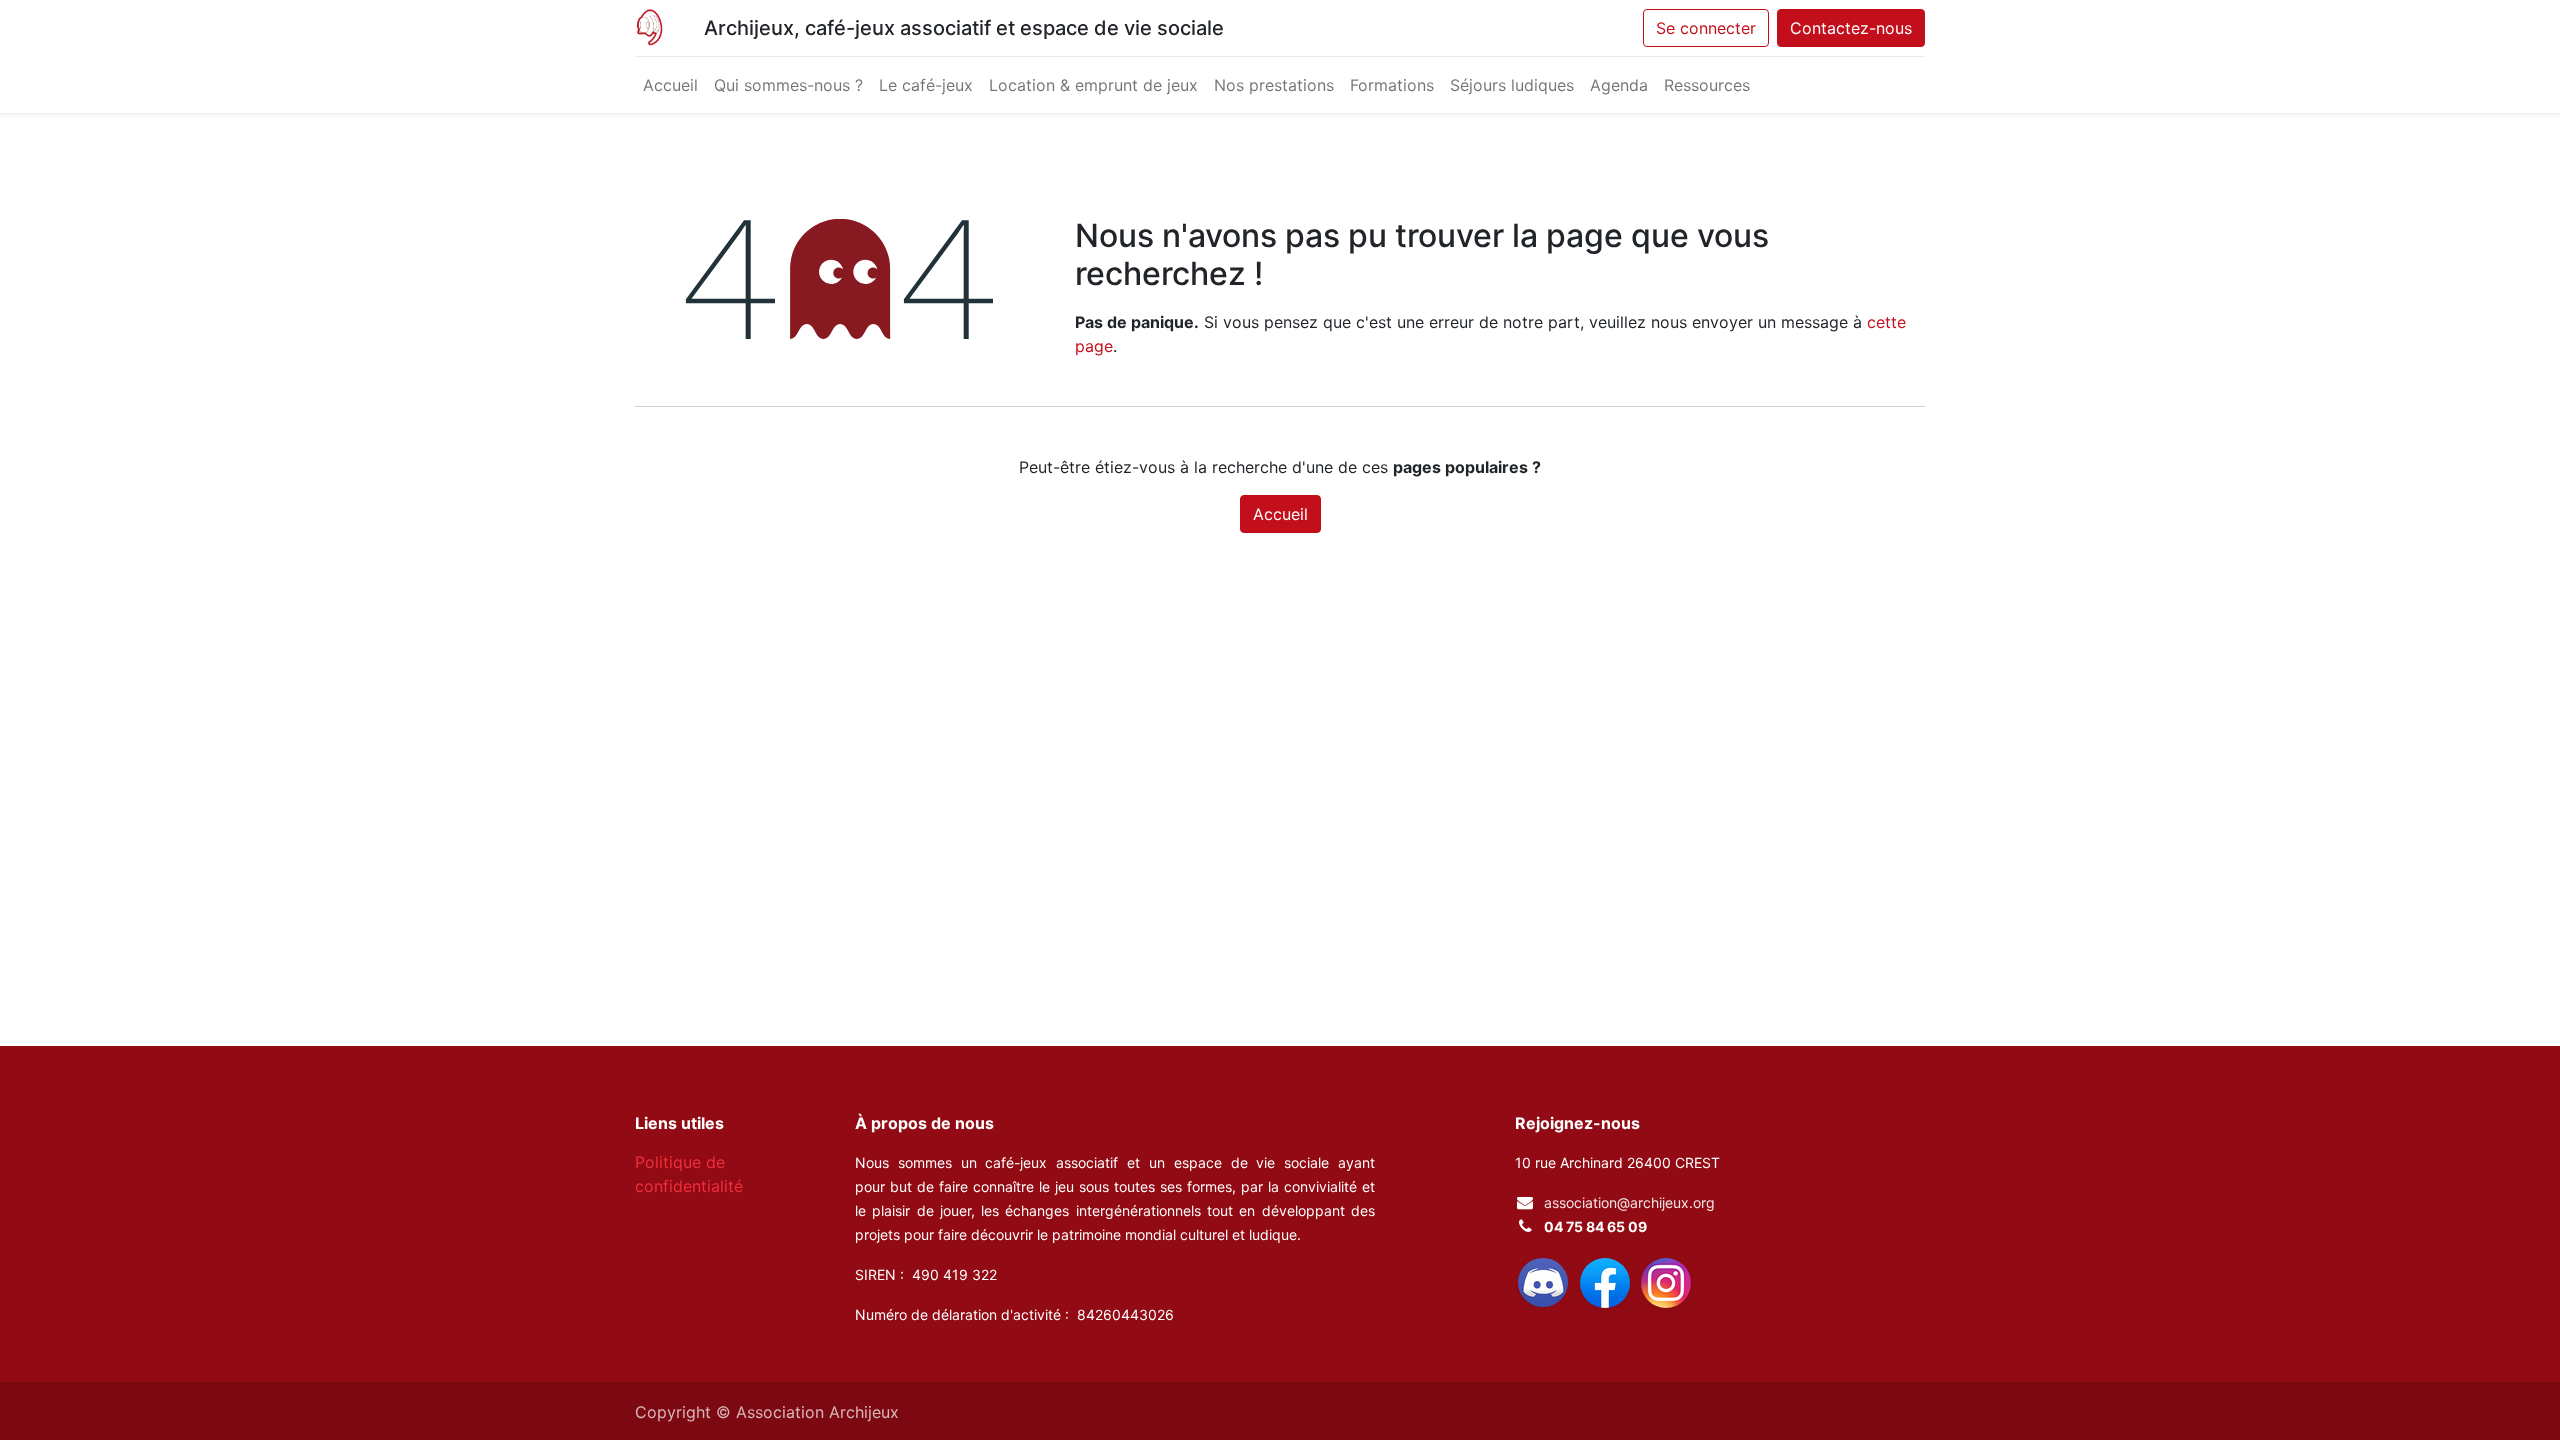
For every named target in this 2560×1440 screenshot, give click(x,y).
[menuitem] (670, 85)
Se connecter (1706, 28)
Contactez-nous (1851, 28)
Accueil (1280, 514)
